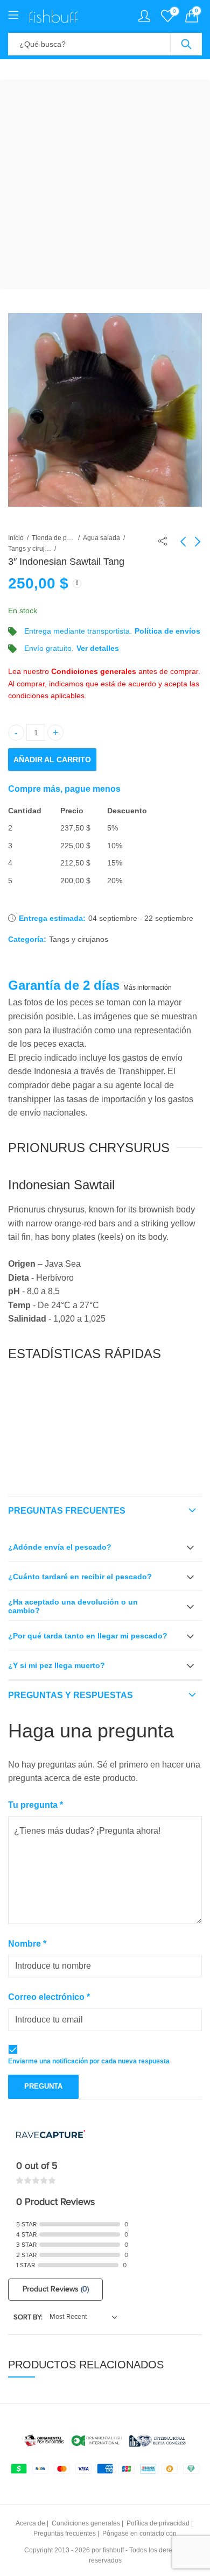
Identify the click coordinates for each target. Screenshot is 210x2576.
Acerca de (30, 2523)
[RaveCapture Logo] (51, 2135)
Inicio (16, 538)
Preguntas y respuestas (71, 1695)
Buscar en (186, 44)
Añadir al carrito (52, 760)
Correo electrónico (49, 1997)
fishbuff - (115, 2550)
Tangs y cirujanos (30, 549)
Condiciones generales (94, 671)
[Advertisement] (105, 184)
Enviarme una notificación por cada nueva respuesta (89, 2061)
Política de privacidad (158, 2523)
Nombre (27, 1944)
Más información (148, 988)
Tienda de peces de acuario (53, 538)
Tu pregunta (36, 1805)
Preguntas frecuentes (67, 1511)
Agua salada (101, 538)
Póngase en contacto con (139, 2534)
